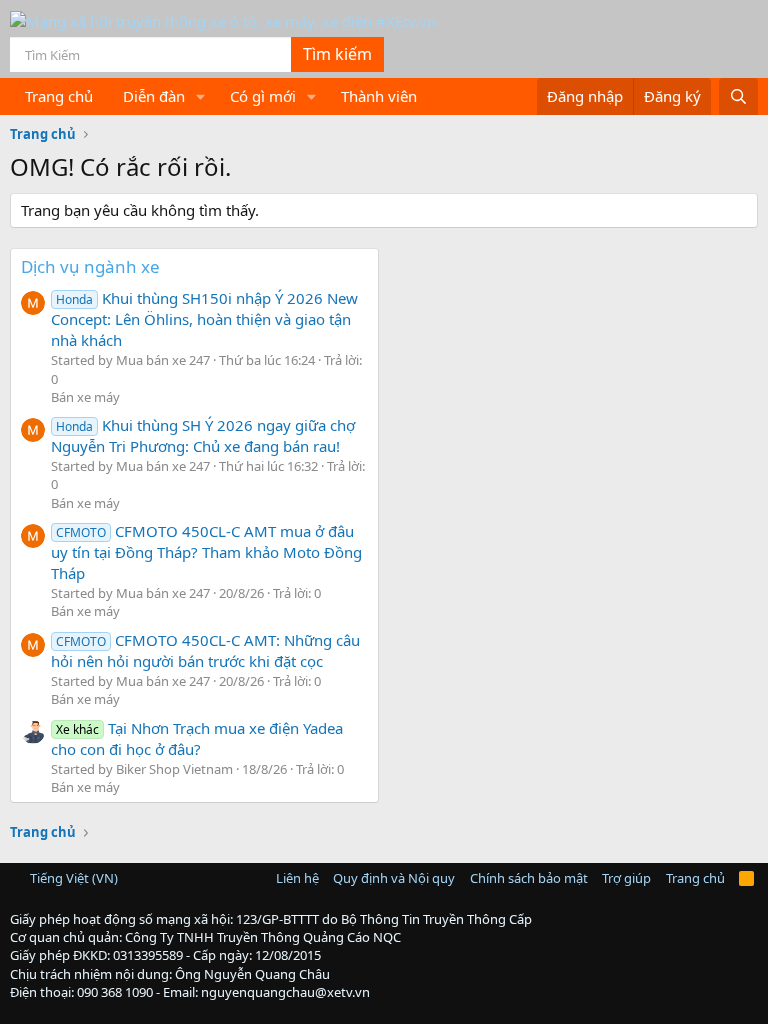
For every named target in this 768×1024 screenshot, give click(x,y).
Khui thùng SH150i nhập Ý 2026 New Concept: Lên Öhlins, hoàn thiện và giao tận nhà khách (204, 319)
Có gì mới (263, 96)
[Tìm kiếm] (738, 96)
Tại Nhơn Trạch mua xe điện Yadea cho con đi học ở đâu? (197, 738)
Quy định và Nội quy (394, 878)
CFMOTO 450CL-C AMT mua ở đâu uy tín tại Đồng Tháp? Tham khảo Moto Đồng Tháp (206, 552)
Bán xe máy (85, 397)
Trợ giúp (626, 878)
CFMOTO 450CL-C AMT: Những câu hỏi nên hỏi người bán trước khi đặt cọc (205, 650)
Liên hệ (297, 878)
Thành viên (379, 96)
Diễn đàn (154, 96)
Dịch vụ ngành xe (90, 266)
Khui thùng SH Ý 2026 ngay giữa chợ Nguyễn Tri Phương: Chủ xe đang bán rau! (203, 435)
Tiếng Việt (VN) (72, 878)
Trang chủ (59, 96)
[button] (201, 96)
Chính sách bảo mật (529, 878)
